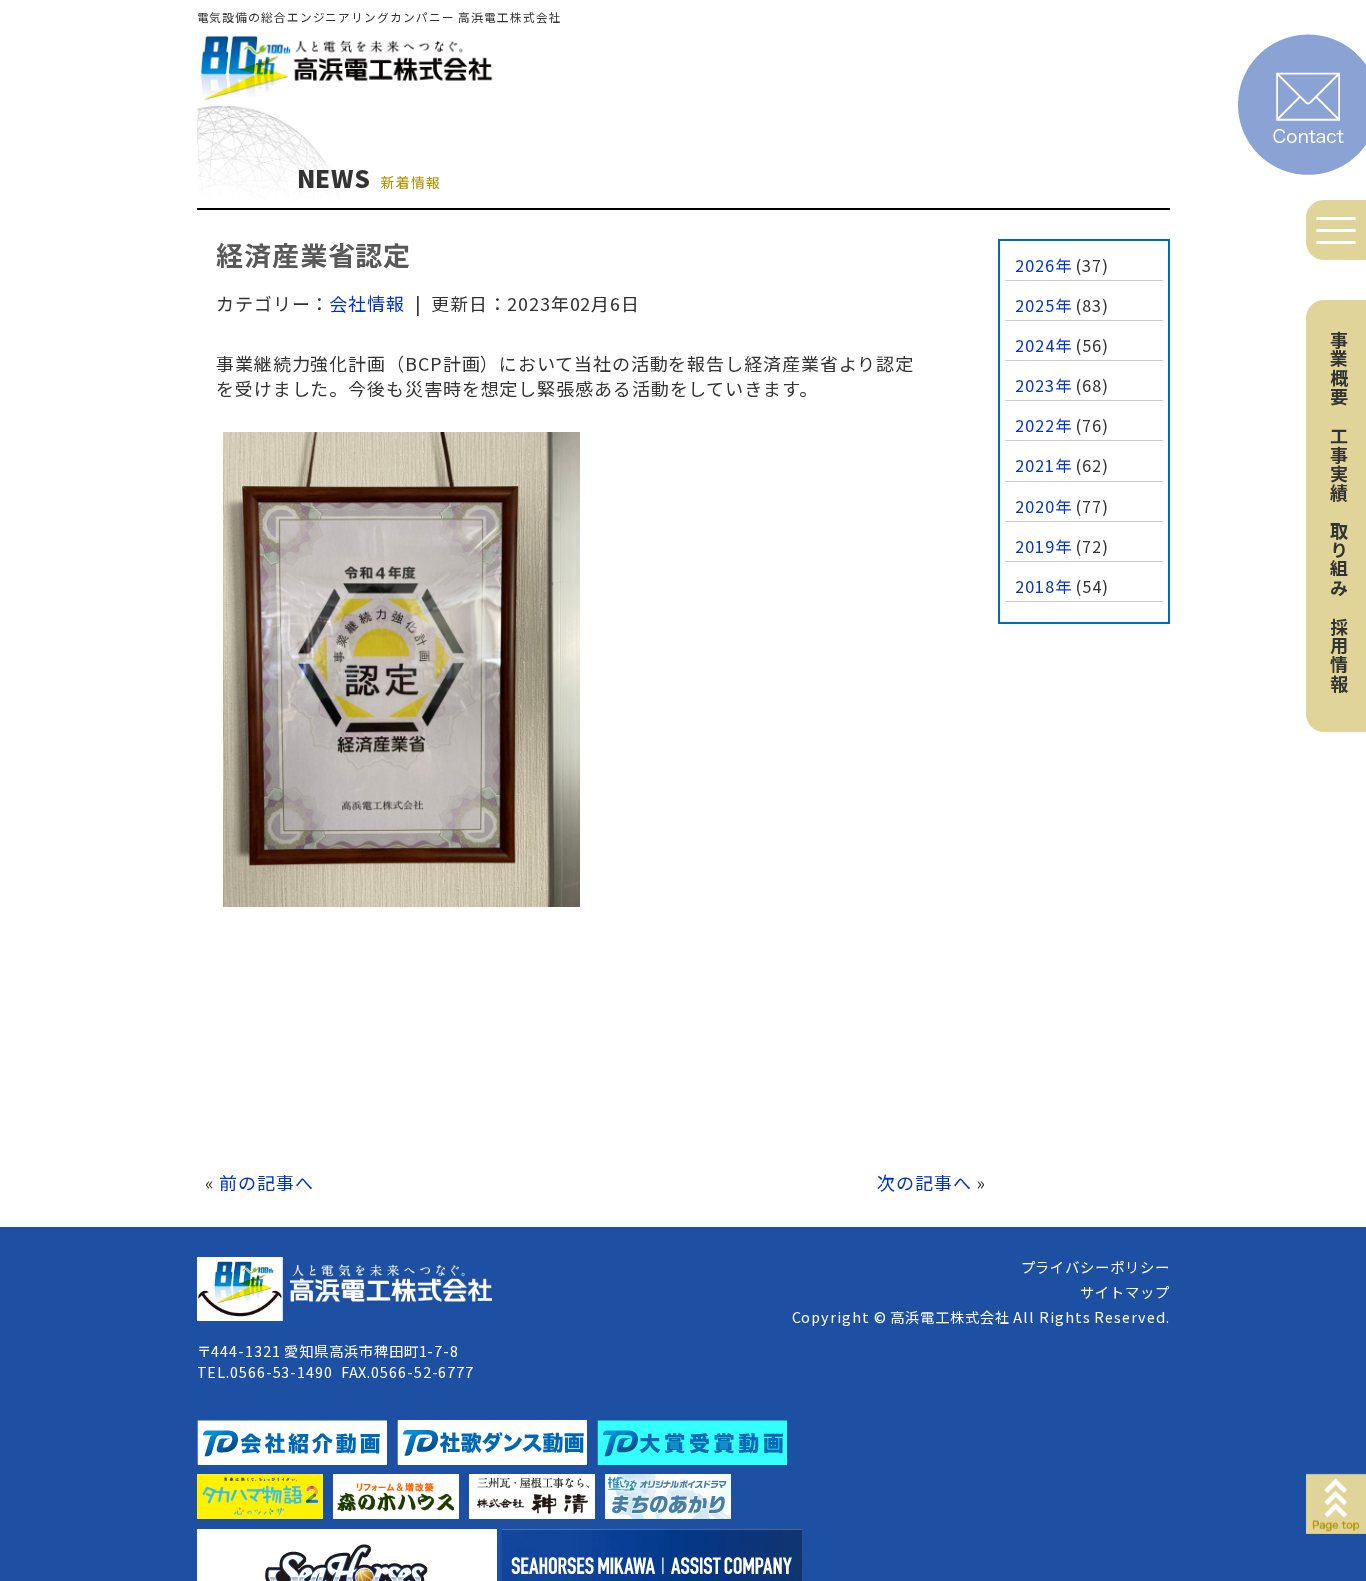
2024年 (1043, 345)
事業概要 (1339, 368)
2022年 (1043, 425)
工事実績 (1339, 464)
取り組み (1339, 559)
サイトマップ (1124, 1291)
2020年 (1043, 506)
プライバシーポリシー (1095, 1266)
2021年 (1043, 465)
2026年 (1043, 265)
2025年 (1043, 305)
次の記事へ (924, 1182)
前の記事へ (266, 1182)
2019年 (1043, 546)
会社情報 (367, 303)
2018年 (1043, 586)
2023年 (1043, 385)
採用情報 (1339, 655)
